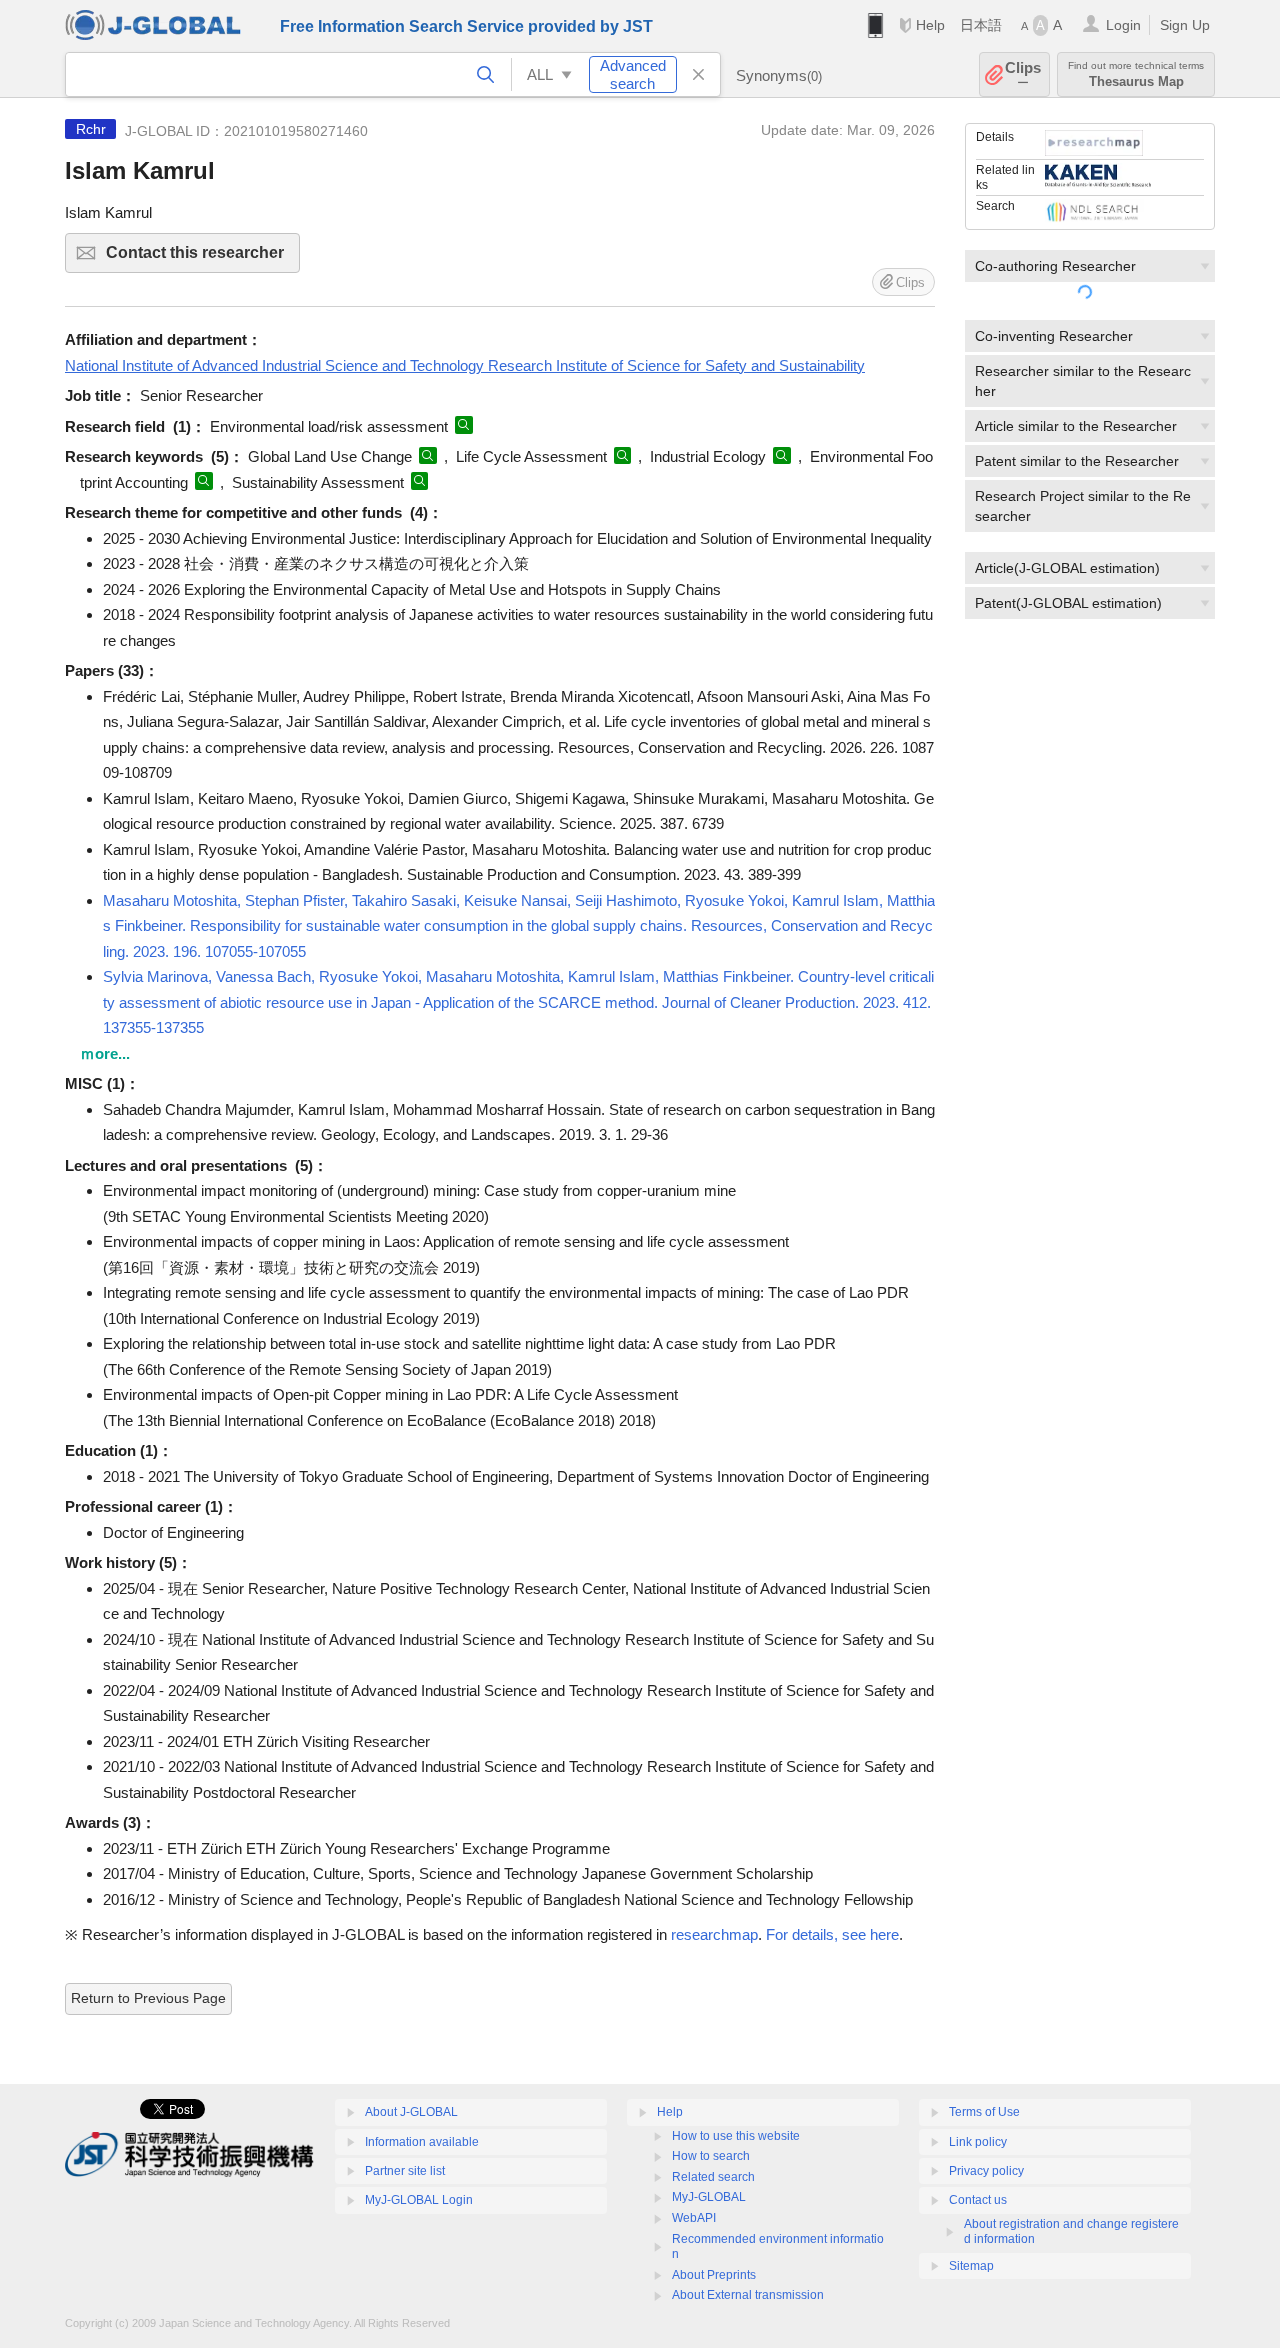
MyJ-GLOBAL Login (419, 2200)
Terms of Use (984, 2112)
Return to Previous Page (148, 1998)
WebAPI (694, 2218)
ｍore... (105, 1053)
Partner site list (405, 2171)
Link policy (978, 2142)
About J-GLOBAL (411, 2112)
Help (930, 25)
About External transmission (748, 2295)
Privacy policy (986, 2171)
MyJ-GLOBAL (709, 2197)
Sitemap (971, 2266)
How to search (711, 2156)
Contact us (978, 2200)
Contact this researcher (203, 258)
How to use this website (736, 2136)
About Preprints (714, 2275)
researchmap (714, 1934)
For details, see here (832, 1934)
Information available (422, 2142)
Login (1123, 25)
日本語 (981, 25)
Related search (713, 2177)
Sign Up (1185, 25)
